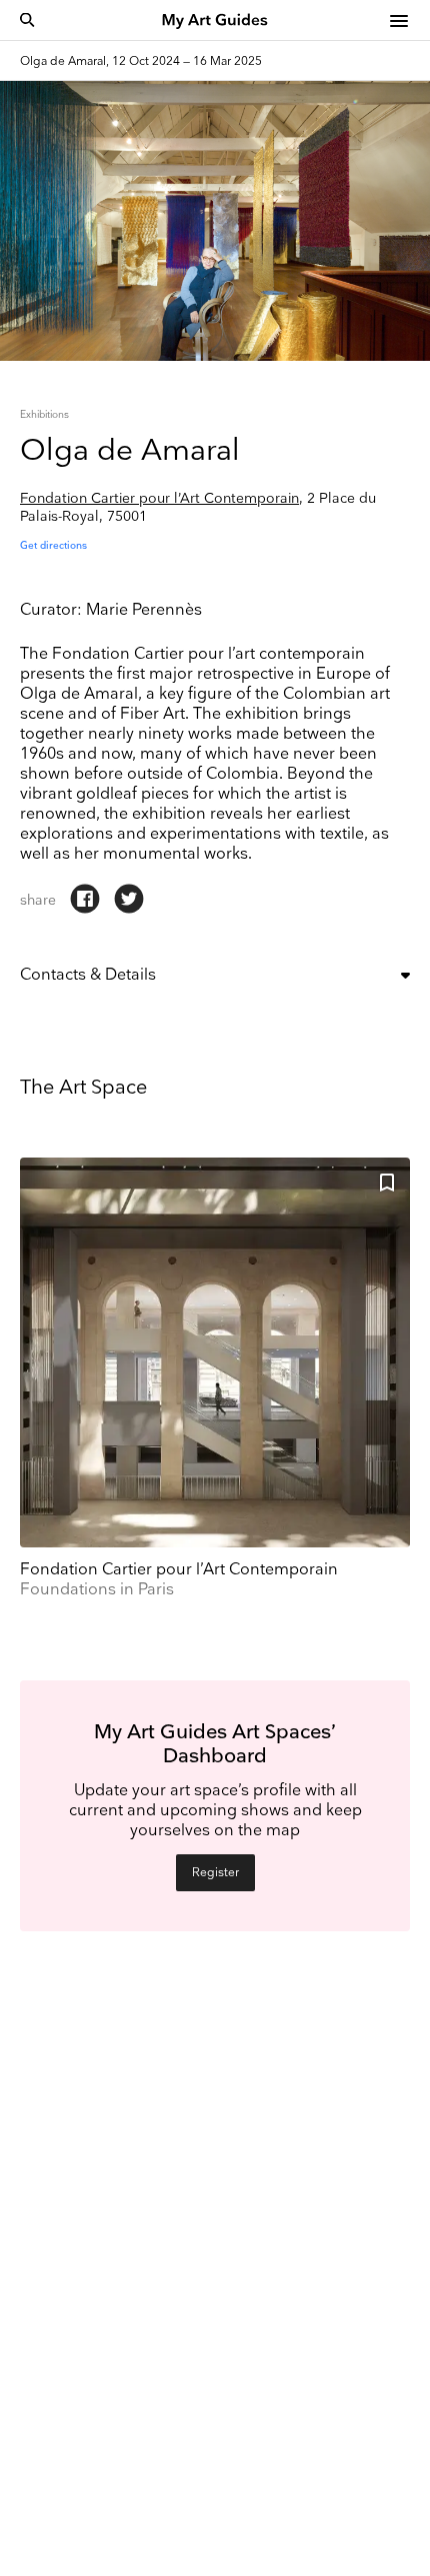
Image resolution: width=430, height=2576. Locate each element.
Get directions (53, 546)
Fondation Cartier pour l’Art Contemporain (159, 498)
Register (215, 1873)
